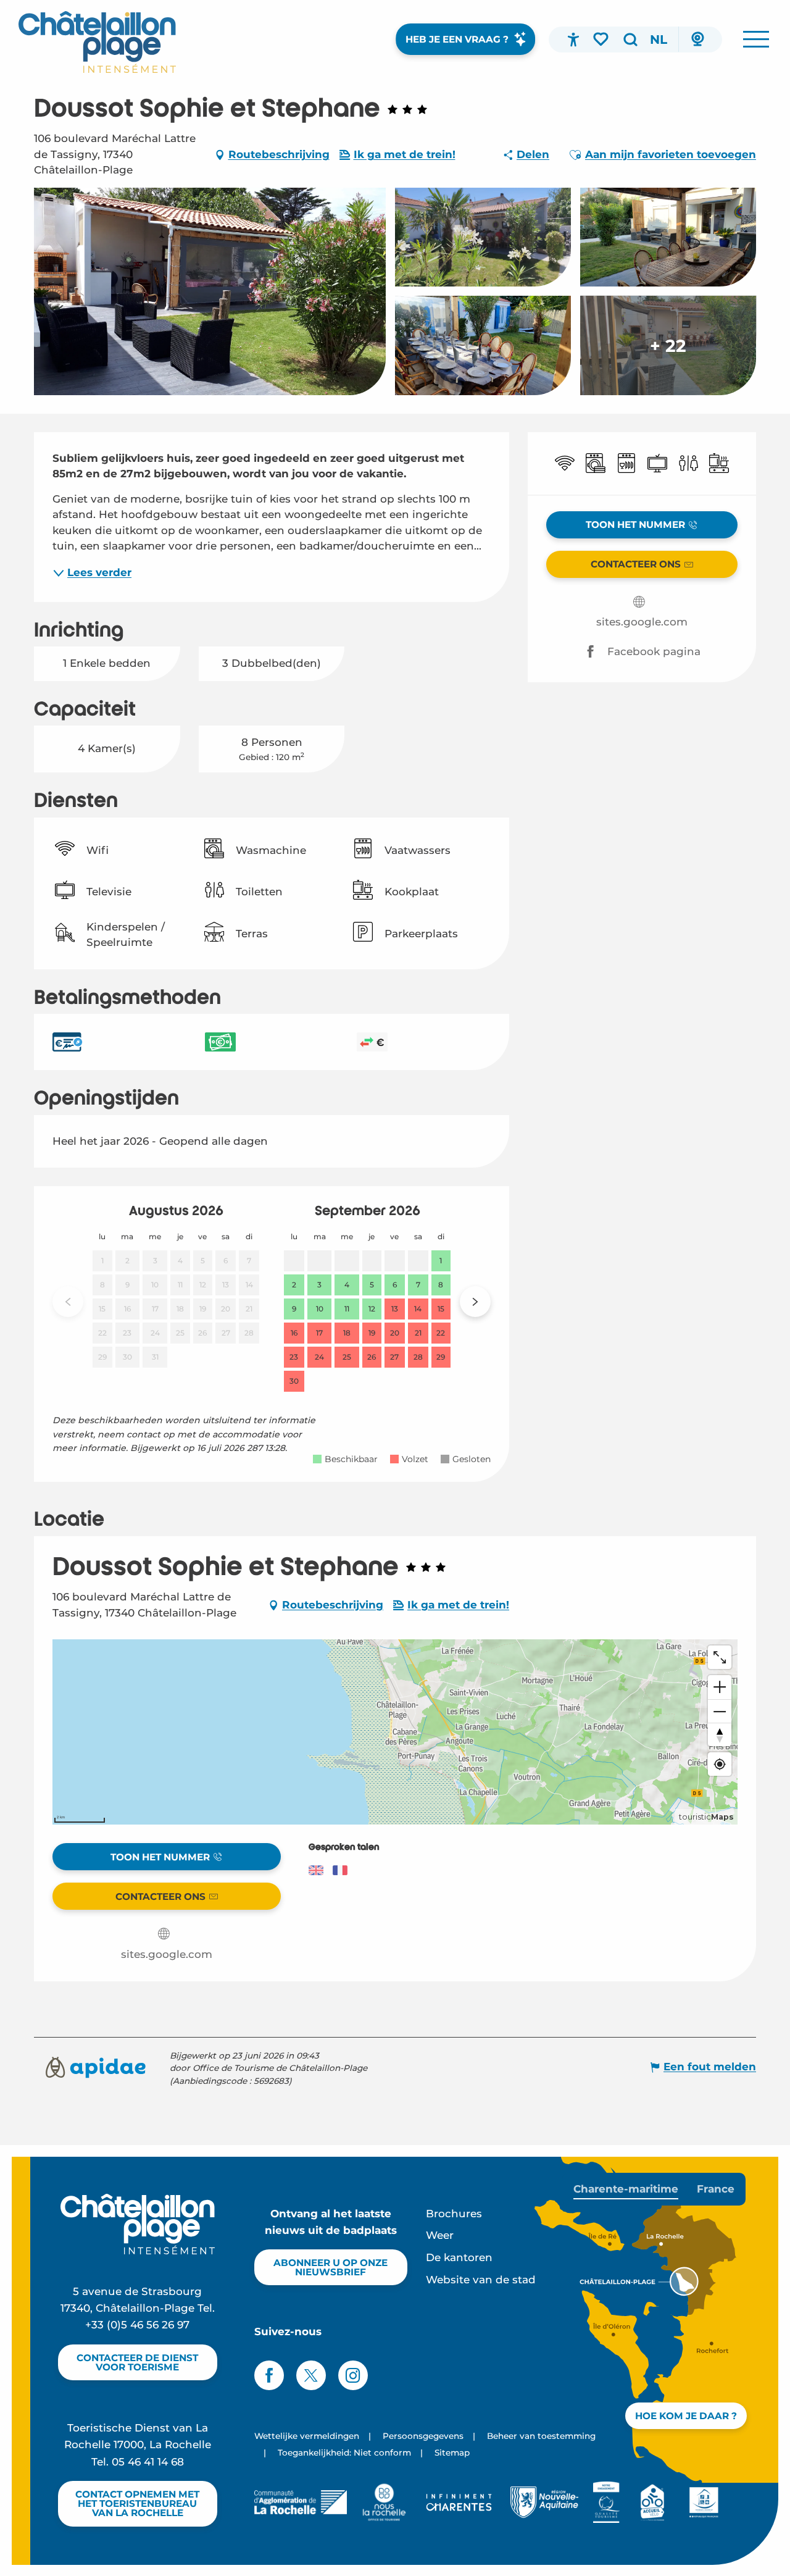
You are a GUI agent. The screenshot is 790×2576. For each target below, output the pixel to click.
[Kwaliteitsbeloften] (606, 2502)
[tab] (626, 2189)
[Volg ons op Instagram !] (353, 2375)
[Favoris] (602, 39)
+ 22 (668, 345)
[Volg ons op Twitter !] (311, 2375)
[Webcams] (697, 40)
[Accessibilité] (573, 40)
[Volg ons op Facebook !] (269, 2375)
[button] (630, 40)
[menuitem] (97, 42)
